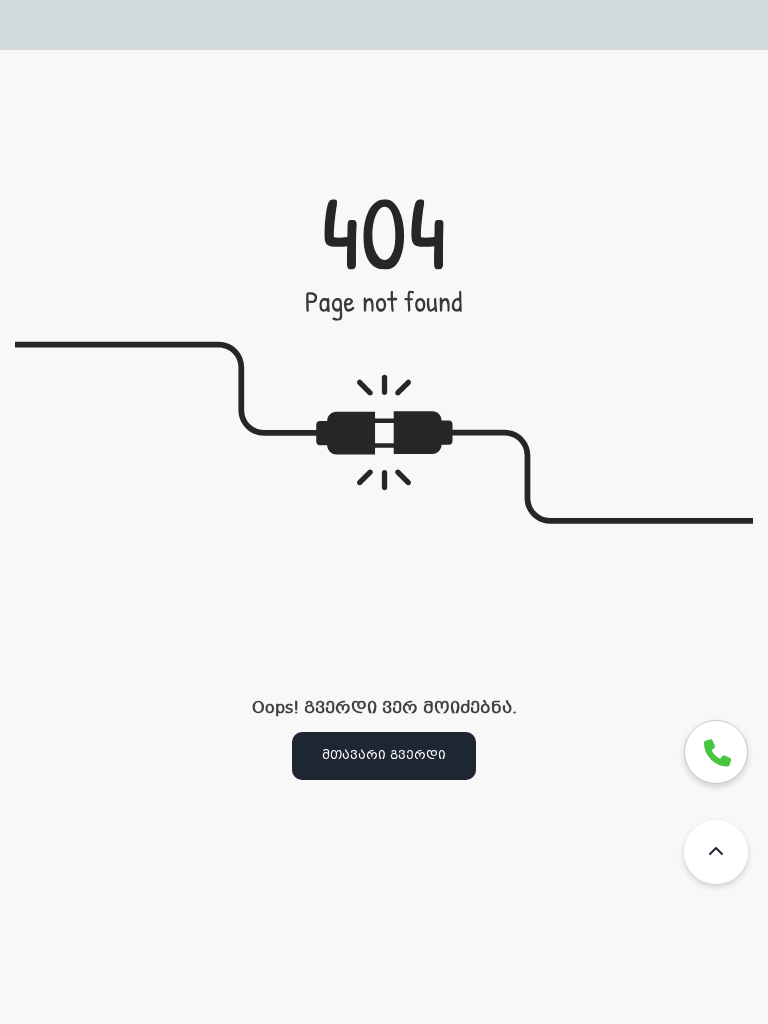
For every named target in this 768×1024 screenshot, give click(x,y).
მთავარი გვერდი (384, 756)
